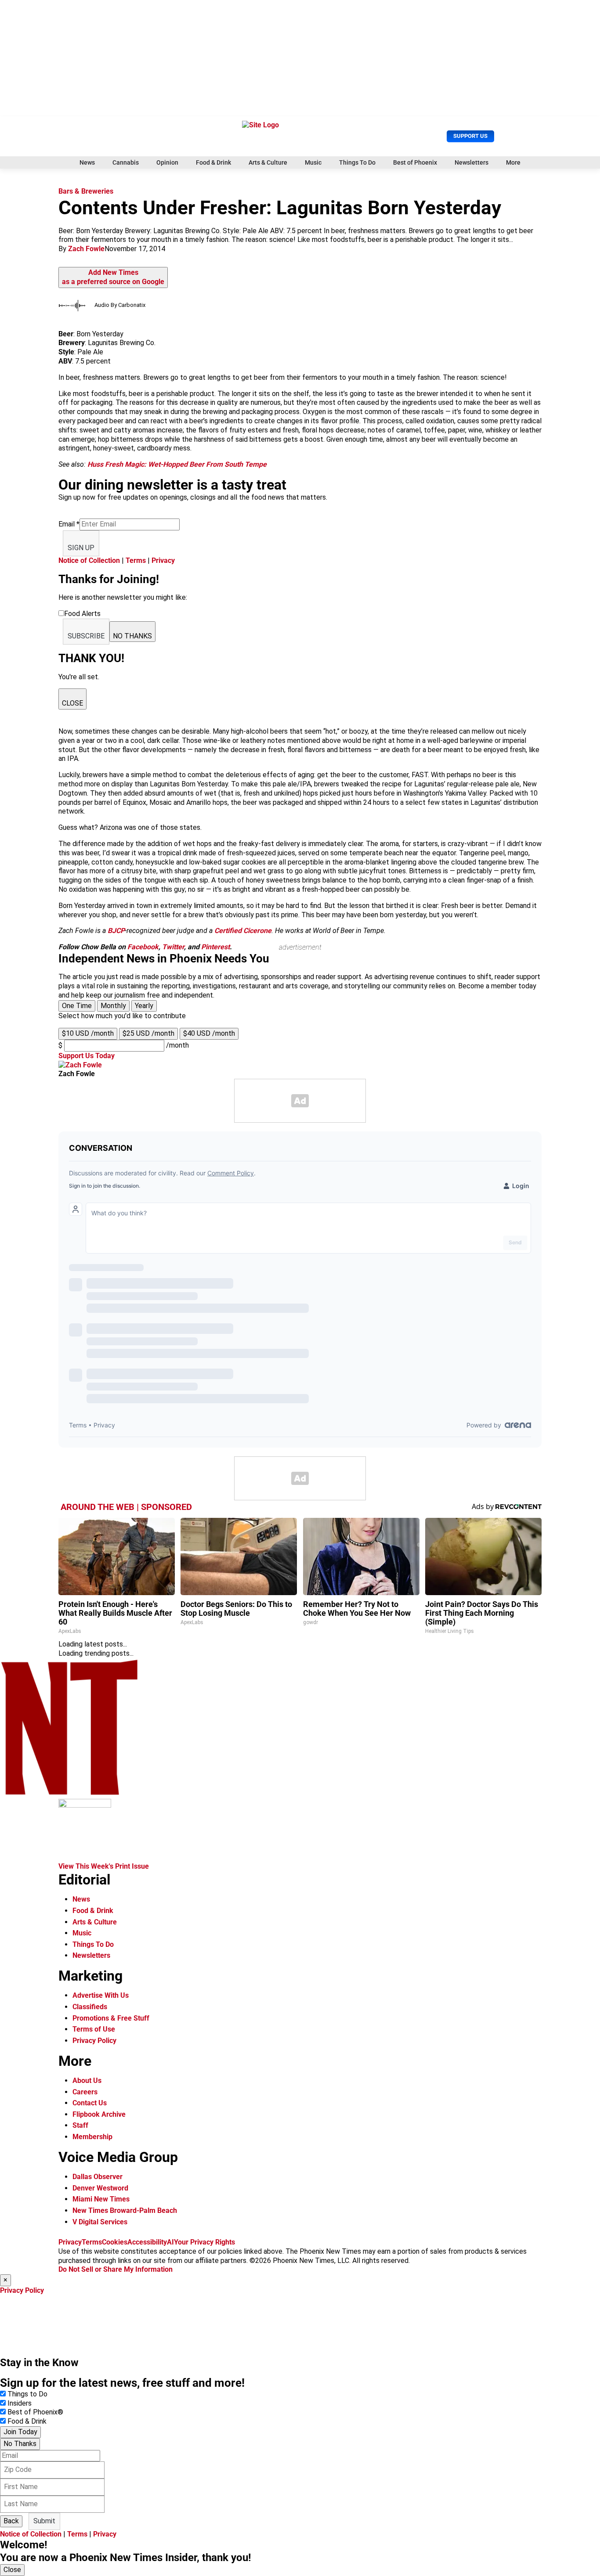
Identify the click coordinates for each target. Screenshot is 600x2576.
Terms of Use (94, 2029)
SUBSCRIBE (86, 636)
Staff (80, 2125)
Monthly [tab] (113, 1006)
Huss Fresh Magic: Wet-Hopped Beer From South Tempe (177, 464)
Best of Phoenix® (35, 2412)
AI (170, 2242)
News (87, 162)
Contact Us (90, 2103)
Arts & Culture (268, 162)
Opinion (167, 162)
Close (12, 2570)
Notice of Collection (89, 560)
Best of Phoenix (415, 162)
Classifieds (90, 2007)
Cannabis (126, 162)
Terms (136, 560)
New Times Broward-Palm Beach (125, 2210)
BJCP (116, 931)
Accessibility (147, 2242)
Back (11, 2521)
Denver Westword (100, 2188)
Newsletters (472, 162)
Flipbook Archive (99, 2114)
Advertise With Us (101, 1995)
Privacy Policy (94, 2041)
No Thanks (20, 2444)
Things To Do (357, 162)
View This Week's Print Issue (104, 1866)
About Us (87, 2081)
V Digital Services (100, 2222)
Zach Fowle (86, 249)
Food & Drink (213, 162)
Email (69, 524)
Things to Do (27, 2394)
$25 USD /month (148, 1033)
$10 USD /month (88, 1033)
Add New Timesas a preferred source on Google (113, 277)
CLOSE (72, 703)
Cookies (115, 2242)
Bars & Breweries (86, 191)
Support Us (470, 136)
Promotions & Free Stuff (111, 2018)
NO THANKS (132, 636)
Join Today (20, 2432)
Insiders (20, 2403)
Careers (85, 2092)
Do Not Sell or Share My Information (116, 2269)
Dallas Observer (98, 2177)
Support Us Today (87, 1056)
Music (313, 162)
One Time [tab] (77, 1006)
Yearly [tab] (144, 1006)
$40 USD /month (209, 1033)
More (513, 162)
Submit (44, 2521)
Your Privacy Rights (204, 2242)
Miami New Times (101, 2199)
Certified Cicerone (243, 931)
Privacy (163, 560)
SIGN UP (81, 548)
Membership (92, 2137)
